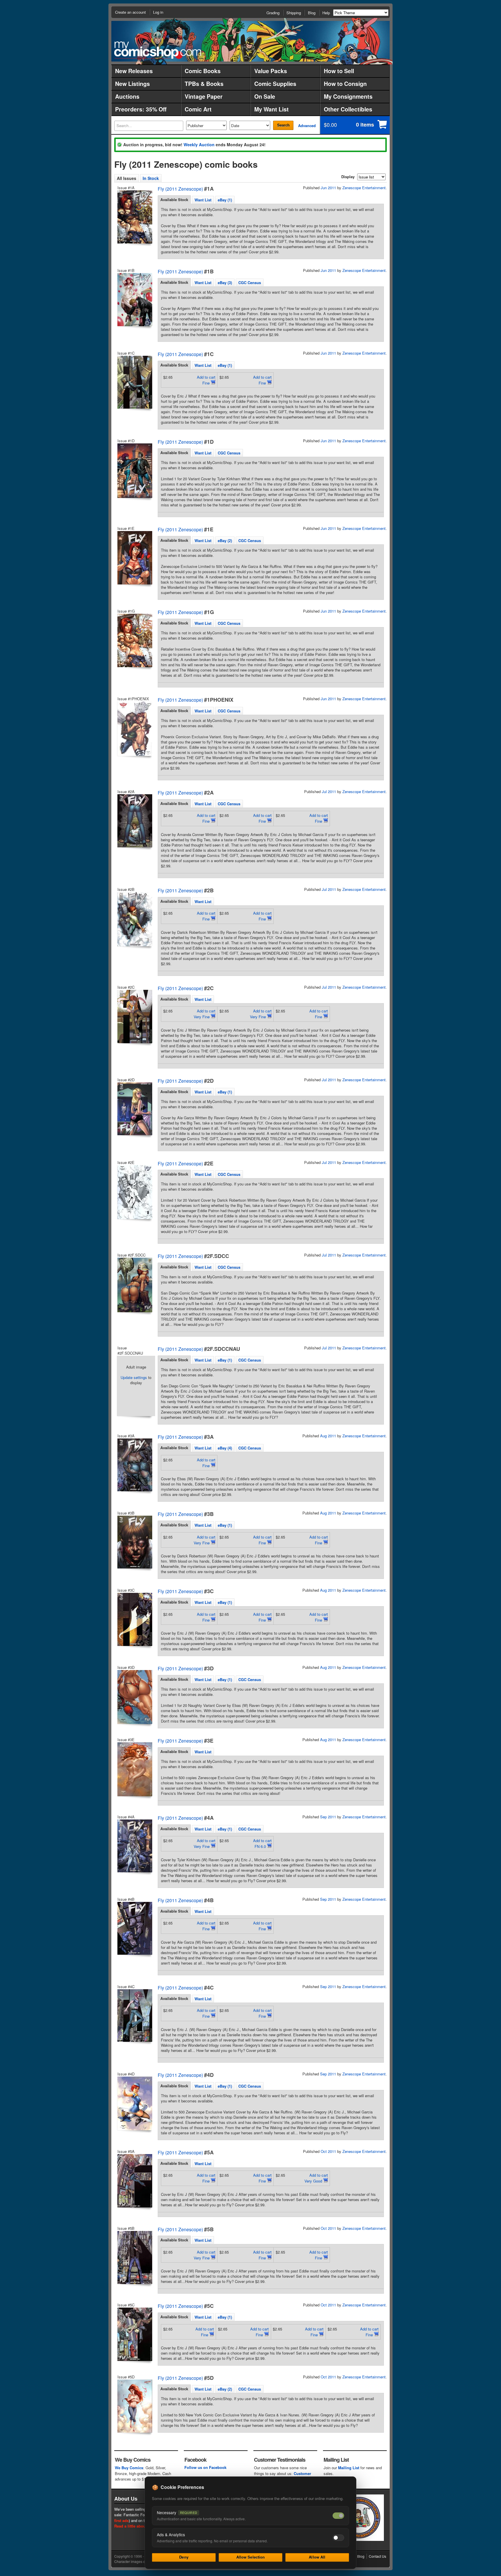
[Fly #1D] (134, 471)
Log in (158, 12)
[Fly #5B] (134, 2258)
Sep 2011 (328, 1817)
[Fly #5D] (134, 2406)
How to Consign (345, 84)
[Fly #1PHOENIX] (134, 729)
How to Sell (339, 71)
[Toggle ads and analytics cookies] (338, 2538)
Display (348, 177)
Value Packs (271, 71)
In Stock (151, 178)
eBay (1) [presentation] (225, 200)
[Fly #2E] (134, 1192)
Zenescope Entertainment (364, 188)
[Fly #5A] (134, 2181)
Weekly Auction (199, 145)
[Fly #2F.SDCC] (134, 1285)
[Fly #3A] (134, 1465)
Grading (273, 13)
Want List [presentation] (203, 200)
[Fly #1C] (134, 382)
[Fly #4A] (134, 1846)
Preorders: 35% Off (141, 109)
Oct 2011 (328, 2151)
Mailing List (349, 2468)
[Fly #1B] (134, 300)
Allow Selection (251, 2557)
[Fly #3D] (134, 1697)
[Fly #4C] (134, 2016)
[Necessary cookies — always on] (338, 2516)
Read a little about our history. (141, 2526)
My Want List (272, 109)
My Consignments (348, 96)
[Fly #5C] (134, 2334)
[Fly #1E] (134, 558)
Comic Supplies (275, 84)
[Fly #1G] (134, 640)
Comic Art (198, 109)
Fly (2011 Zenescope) (180, 189)
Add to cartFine (206, 380)
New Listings (132, 84)
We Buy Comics (129, 2468)
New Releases (134, 71)
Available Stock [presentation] (174, 200)
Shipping (294, 13)
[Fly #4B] (134, 1928)
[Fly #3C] (134, 1619)
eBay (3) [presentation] (225, 282)
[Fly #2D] (134, 1109)
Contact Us (377, 2556)
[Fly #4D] (134, 2103)
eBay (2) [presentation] (225, 540)
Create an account (130, 12)
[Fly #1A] (134, 217)
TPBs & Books (204, 84)
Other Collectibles (348, 109)
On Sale (265, 96)
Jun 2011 (328, 188)
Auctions (127, 96)
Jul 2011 (329, 791)
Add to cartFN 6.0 (262, 1843)
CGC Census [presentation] (250, 282)
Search (283, 125)
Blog (312, 13)
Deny (184, 2557)
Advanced (307, 126)
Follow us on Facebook (205, 2467)
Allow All (317, 2557)
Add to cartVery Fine (205, 1014)
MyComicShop (158, 50)
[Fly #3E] (134, 1769)
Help (326, 13)
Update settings (134, 1377)
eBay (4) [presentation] (225, 1448)
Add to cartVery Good (316, 2178)
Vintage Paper (204, 96)
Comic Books (203, 71)
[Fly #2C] (134, 1017)
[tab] (174, 200)
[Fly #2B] (134, 919)
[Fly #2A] (134, 821)
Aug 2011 (328, 1436)
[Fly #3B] (134, 1542)
